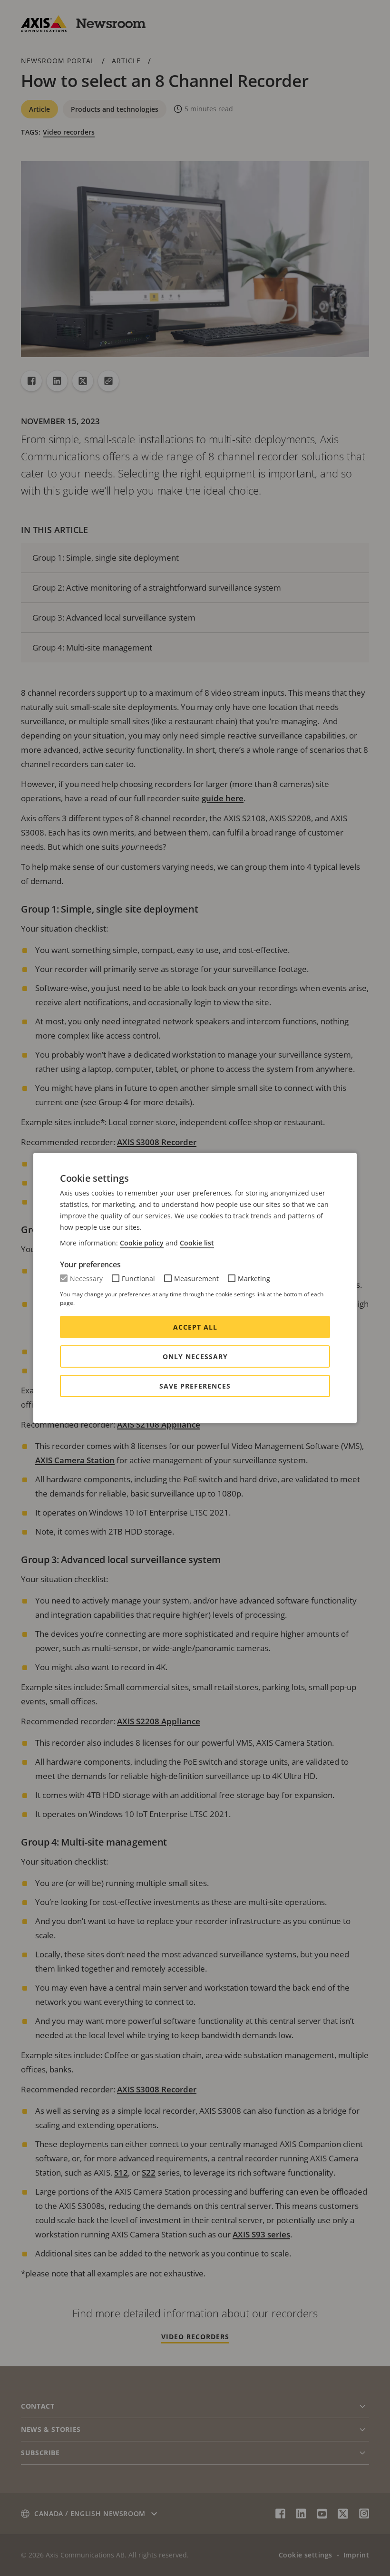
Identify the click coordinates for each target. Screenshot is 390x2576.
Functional (138, 1278)
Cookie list (197, 1243)
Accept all (195, 1327)
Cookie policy (142, 1243)
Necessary (86, 1278)
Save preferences (195, 1386)
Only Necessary (195, 1356)
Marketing (254, 1278)
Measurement (196, 1278)
